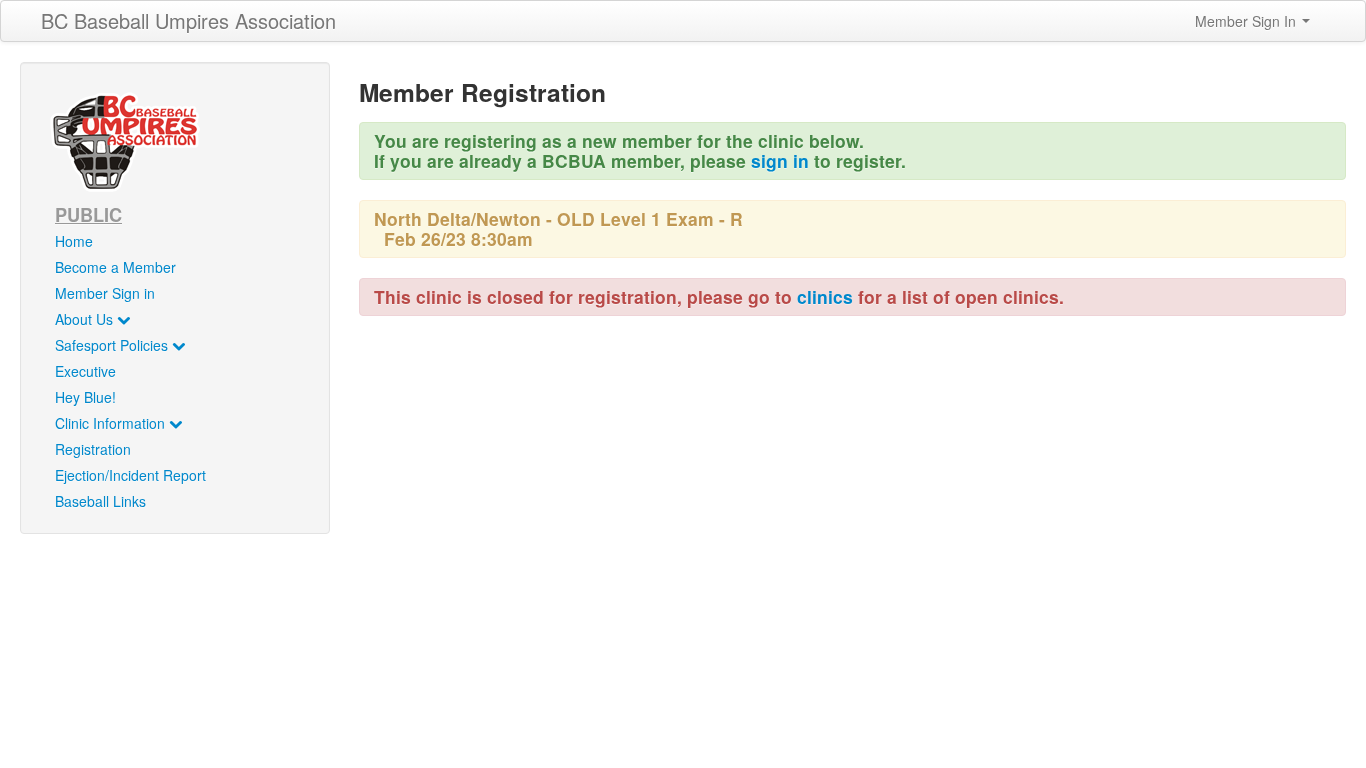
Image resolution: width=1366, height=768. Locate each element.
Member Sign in (105, 293)
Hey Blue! (85, 397)
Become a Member (115, 267)
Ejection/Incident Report (130, 475)
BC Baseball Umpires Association (188, 20)
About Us (86, 319)
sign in (780, 160)
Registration (93, 449)
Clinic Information (112, 423)
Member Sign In (1247, 21)
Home (74, 241)
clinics (825, 296)
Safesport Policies (113, 345)
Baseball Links (100, 501)
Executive (85, 371)
